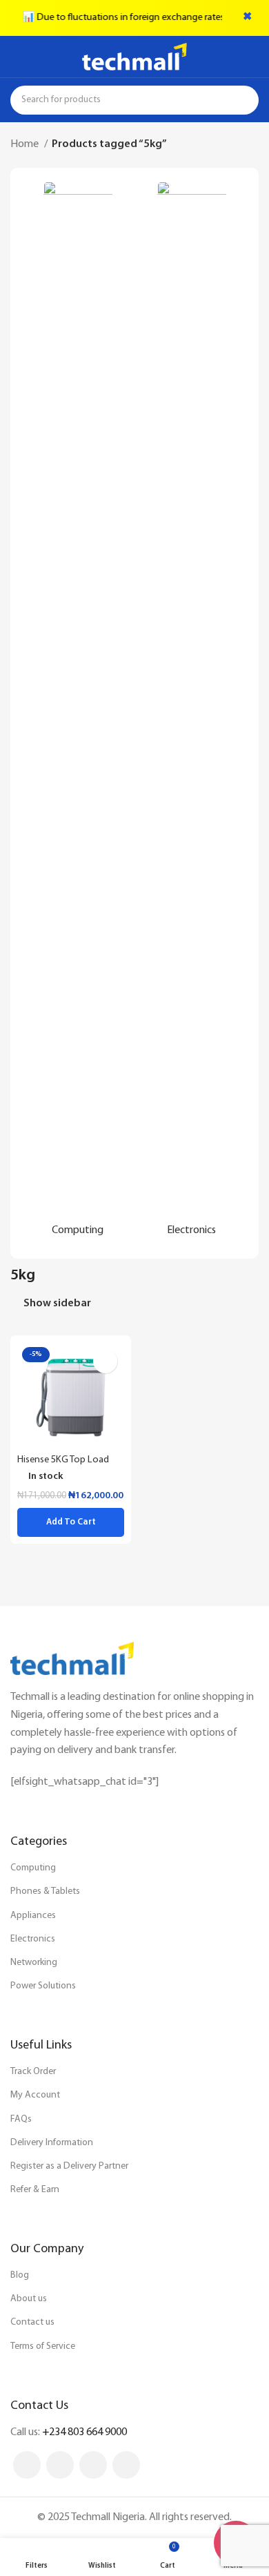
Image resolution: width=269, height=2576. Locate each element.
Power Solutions (43, 1986)
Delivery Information (52, 2143)
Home (26, 144)
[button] (71, 1522)
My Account (35, 2095)
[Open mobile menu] (16, 57)
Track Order (33, 2072)
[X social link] (60, 2465)
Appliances (33, 1916)
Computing (33, 1868)
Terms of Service (43, 2346)
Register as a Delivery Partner (69, 2166)
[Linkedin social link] (93, 2465)
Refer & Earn (35, 2190)
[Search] (244, 100)
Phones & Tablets (45, 1891)
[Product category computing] (78, 713)
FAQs (21, 2119)
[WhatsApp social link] (126, 2465)
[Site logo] (134, 57)
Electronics (33, 1939)
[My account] (253, 57)
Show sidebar (57, 1304)
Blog (20, 2275)
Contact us (32, 2322)
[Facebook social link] (27, 2465)
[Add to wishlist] (105, 1361)
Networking (34, 1963)
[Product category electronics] (191, 713)
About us (29, 2299)
